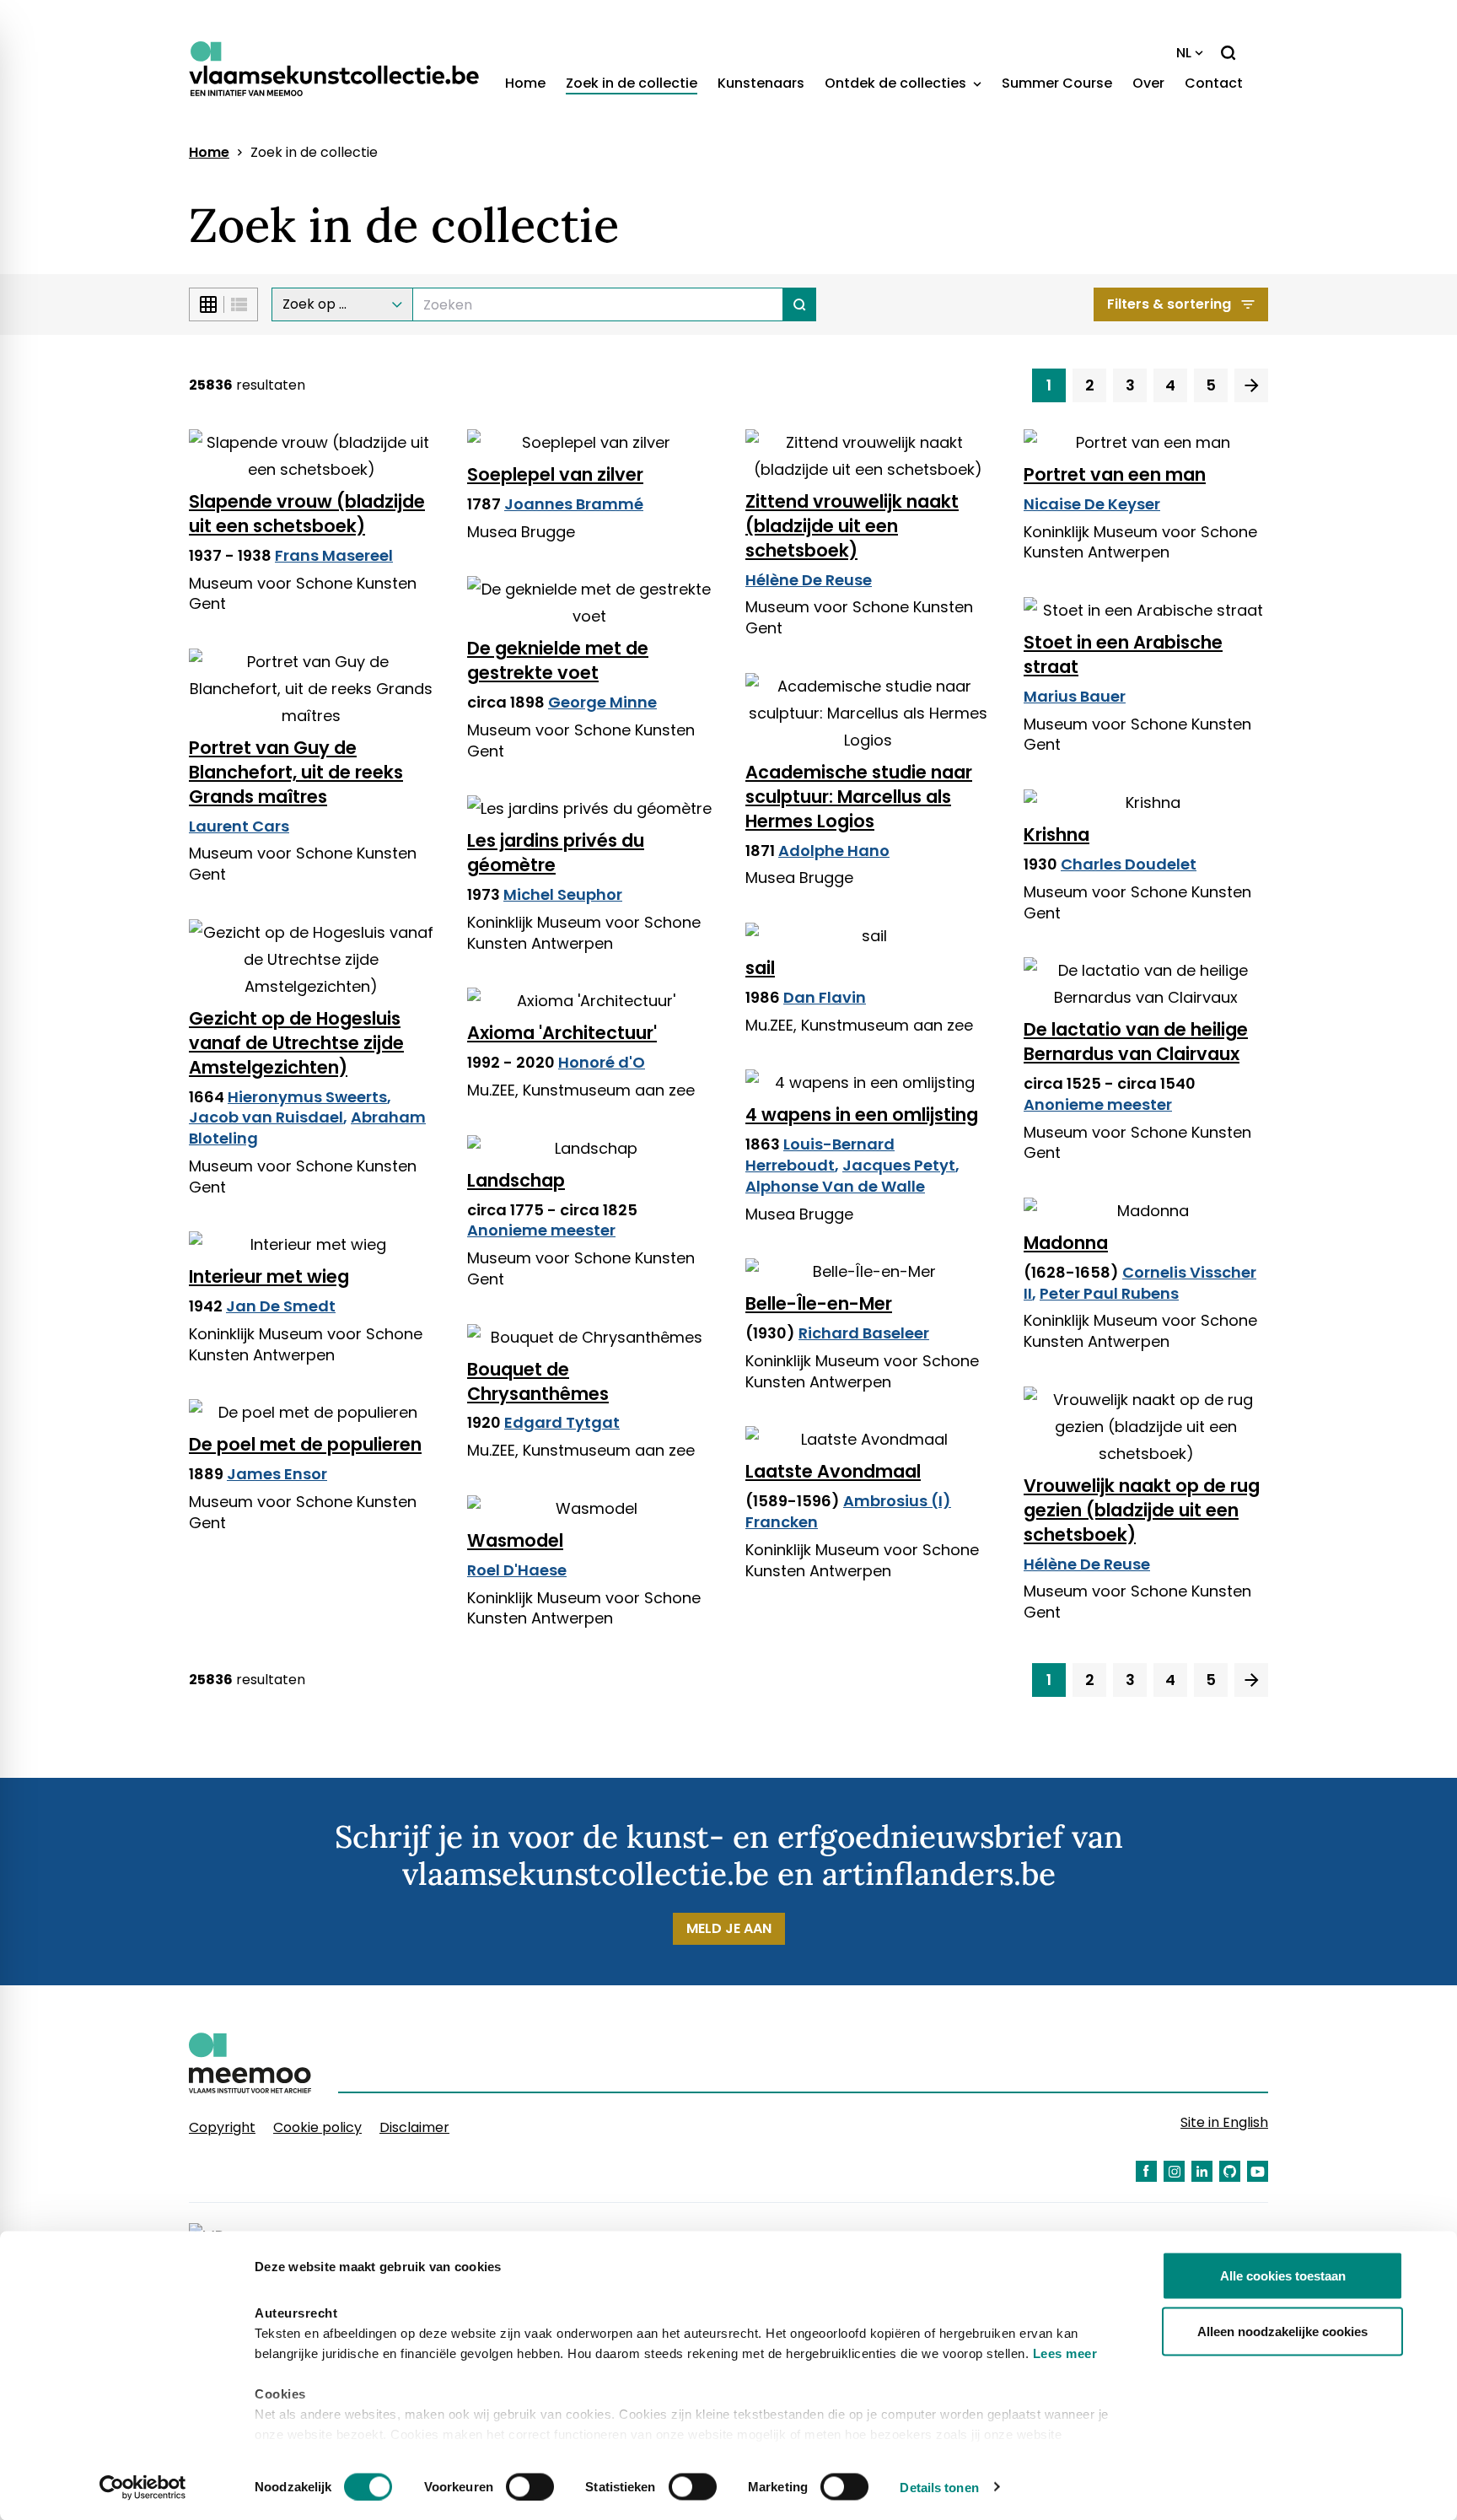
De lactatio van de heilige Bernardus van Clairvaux (1136, 1042)
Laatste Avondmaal (833, 1471)
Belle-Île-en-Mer (819, 1303)
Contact (1214, 83)
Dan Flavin (825, 997)
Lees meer (1065, 2353)
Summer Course (1057, 83)
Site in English (1224, 2122)
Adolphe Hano (834, 851)
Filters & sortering (1169, 304)
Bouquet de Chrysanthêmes (538, 1381)
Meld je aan (729, 1928)
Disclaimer (414, 2127)
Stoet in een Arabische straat (1123, 654)
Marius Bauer (1075, 696)
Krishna (1056, 835)
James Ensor (277, 1474)
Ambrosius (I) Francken (848, 1511)
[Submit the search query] (800, 304)
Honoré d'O (602, 1062)
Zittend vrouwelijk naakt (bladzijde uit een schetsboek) (852, 526)
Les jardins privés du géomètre (556, 853)
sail (760, 968)
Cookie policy (317, 2127)
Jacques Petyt (899, 1165)
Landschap (516, 1180)
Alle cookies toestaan (1283, 2276)
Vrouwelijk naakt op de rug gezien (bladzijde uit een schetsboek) (1142, 1510)
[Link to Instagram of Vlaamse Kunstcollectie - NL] (1174, 2171)
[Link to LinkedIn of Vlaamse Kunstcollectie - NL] (1202, 2171)
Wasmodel (515, 1540)
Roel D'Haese (517, 1570)
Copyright (222, 2127)
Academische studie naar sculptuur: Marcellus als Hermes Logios (859, 797)
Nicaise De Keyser (1092, 504)
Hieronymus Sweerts (307, 1097)
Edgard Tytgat (562, 1422)
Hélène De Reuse (809, 580)
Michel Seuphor (563, 894)
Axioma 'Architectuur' (562, 1033)
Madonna (1066, 1243)
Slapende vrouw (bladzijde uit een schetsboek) (307, 514)
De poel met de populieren (305, 1444)
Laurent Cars (239, 826)
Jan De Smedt (281, 1306)
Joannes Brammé (574, 504)
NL (1184, 53)
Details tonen (939, 2487)
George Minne (602, 702)
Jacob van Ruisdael (266, 1117)
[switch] (530, 2486)
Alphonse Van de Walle (835, 1186)
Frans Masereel (334, 555)
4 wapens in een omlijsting (862, 1115)
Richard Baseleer (864, 1333)
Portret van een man (1115, 474)
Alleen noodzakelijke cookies (1282, 2331)
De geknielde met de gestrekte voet (558, 660)
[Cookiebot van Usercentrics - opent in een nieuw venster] (143, 2487)
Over (1148, 83)
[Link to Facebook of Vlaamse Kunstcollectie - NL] (1146, 2171)
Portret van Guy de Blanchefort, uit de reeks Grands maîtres (296, 772)
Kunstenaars (761, 83)
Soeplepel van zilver (555, 474)
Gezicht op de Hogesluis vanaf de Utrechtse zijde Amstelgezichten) (296, 1043)
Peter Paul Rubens (1109, 1293)
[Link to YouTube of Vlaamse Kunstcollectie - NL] (1258, 2171)
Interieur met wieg (269, 1276)
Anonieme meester (1098, 1104)
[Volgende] (1251, 385)
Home (525, 83)
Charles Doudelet (1129, 864)
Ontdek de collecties (897, 83)
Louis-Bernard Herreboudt (820, 1155)
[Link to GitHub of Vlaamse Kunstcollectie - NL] (1230, 2171)
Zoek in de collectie (632, 83)
